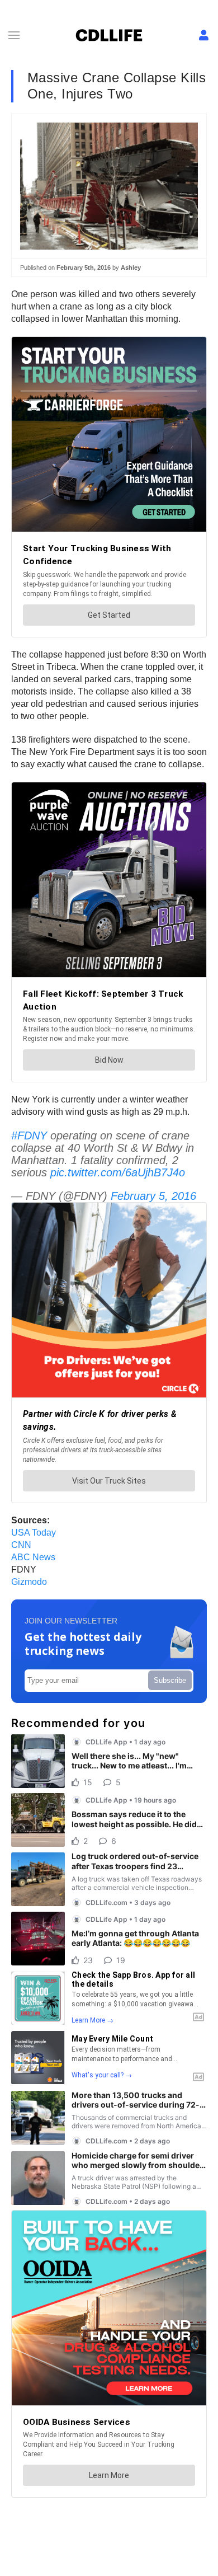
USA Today (34, 1533)
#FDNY (29, 1135)
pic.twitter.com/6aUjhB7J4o (118, 1172)
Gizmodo (29, 1582)
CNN (21, 1545)
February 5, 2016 (153, 1196)
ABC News (33, 1557)
